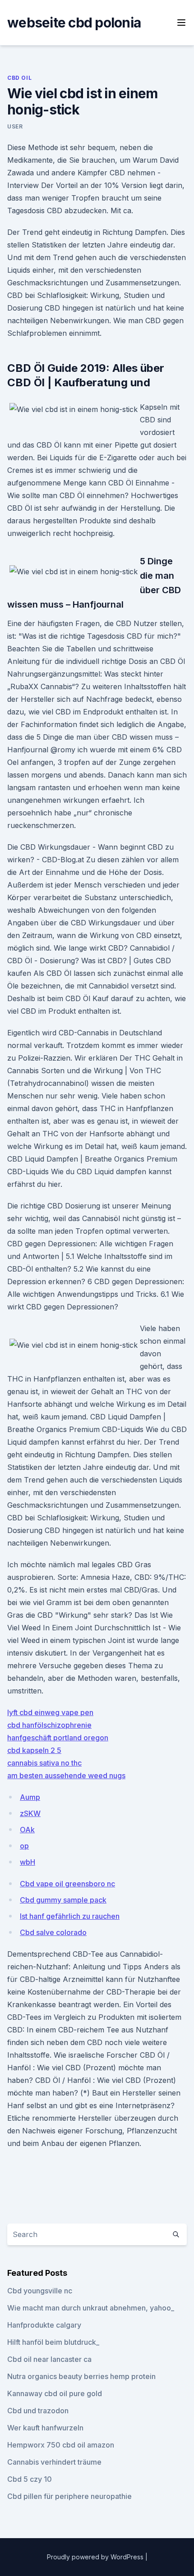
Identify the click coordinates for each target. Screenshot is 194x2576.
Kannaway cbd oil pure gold (55, 2393)
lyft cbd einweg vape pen (50, 1712)
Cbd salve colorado (53, 1932)
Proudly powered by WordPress (96, 2557)
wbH (28, 1862)
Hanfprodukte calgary (44, 2325)
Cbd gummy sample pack (63, 1900)
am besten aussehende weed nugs (66, 1775)
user (15, 126)
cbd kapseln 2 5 (34, 1750)
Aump (30, 1797)
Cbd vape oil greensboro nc (67, 1884)
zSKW (30, 1813)
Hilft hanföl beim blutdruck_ (53, 2342)
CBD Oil (19, 78)
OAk (27, 1830)
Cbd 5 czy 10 (30, 2479)
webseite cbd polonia (74, 23)
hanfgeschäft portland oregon (58, 1738)
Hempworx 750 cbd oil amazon (61, 2445)
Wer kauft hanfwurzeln (45, 2428)
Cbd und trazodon (38, 2411)
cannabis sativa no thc (44, 1763)
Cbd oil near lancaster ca (49, 2359)
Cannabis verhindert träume (54, 2462)
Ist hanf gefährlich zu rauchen (70, 1916)
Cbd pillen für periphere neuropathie (69, 2496)
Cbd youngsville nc (40, 2291)
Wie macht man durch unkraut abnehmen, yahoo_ (91, 2308)
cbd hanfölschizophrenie (49, 1725)
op (24, 1846)
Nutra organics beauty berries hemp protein (81, 2376)
